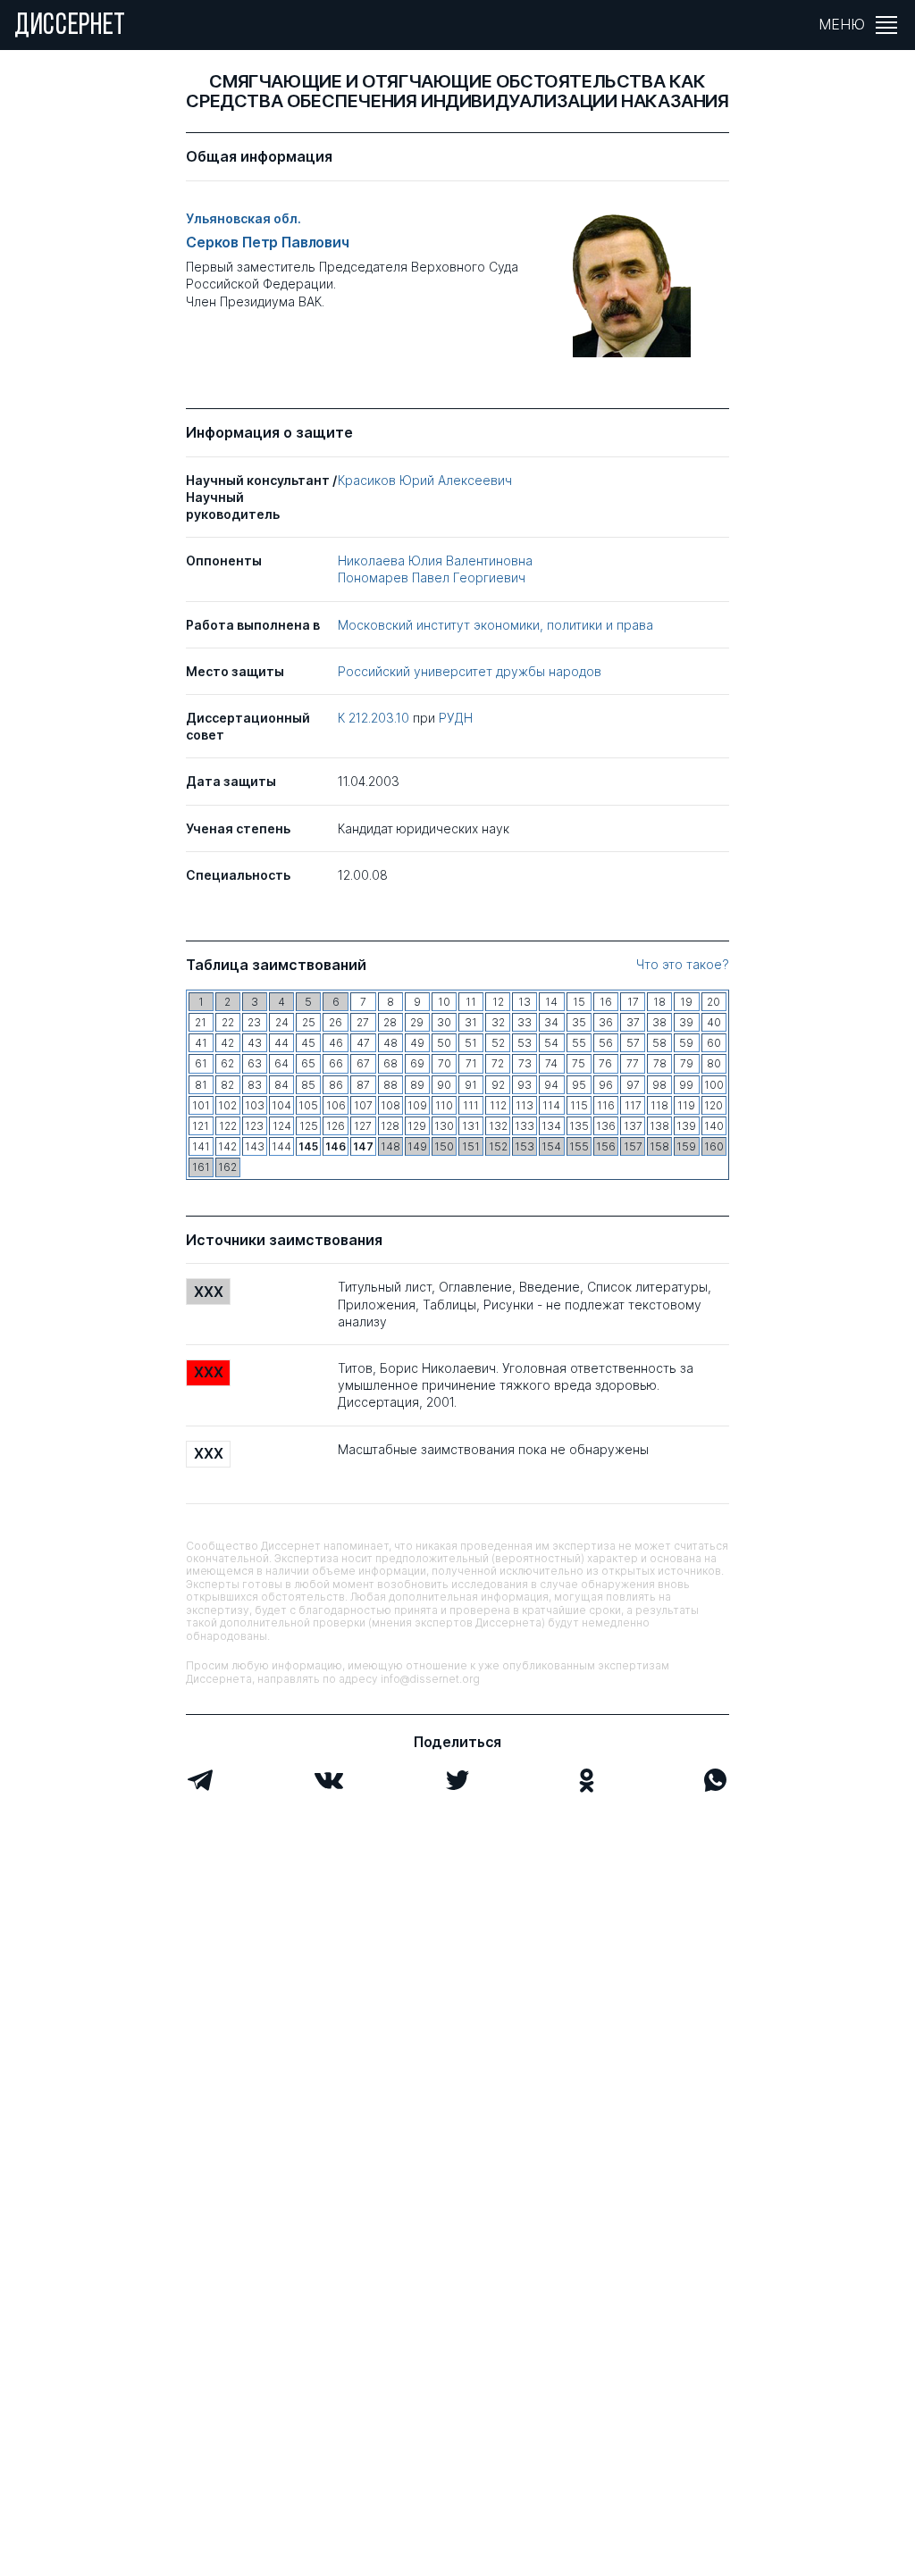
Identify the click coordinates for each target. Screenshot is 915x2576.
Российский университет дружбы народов (470, 671)
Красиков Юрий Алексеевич (425, 480)
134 (551, 1126)
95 (579, 1085)
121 (201, 1126)
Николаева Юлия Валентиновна (435, 560)
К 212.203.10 (375, 718)
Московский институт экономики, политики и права (495, 625)
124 (282, 1126)
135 (579, 1126)
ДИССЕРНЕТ (70, 27)
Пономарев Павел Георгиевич (432, 577)
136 (606, 1126)
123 (254, 1126)
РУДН (456, 718)
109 (417, 1105)
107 (363, 1105)
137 (633, 1126)
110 (444, 1105)
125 (309, 1126)
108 (390, 1105)
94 (551, 1085)
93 (525, 1085)
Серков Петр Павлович (268, 243)
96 (606, 1085)
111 (471, 1105)
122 (228, 1126)
